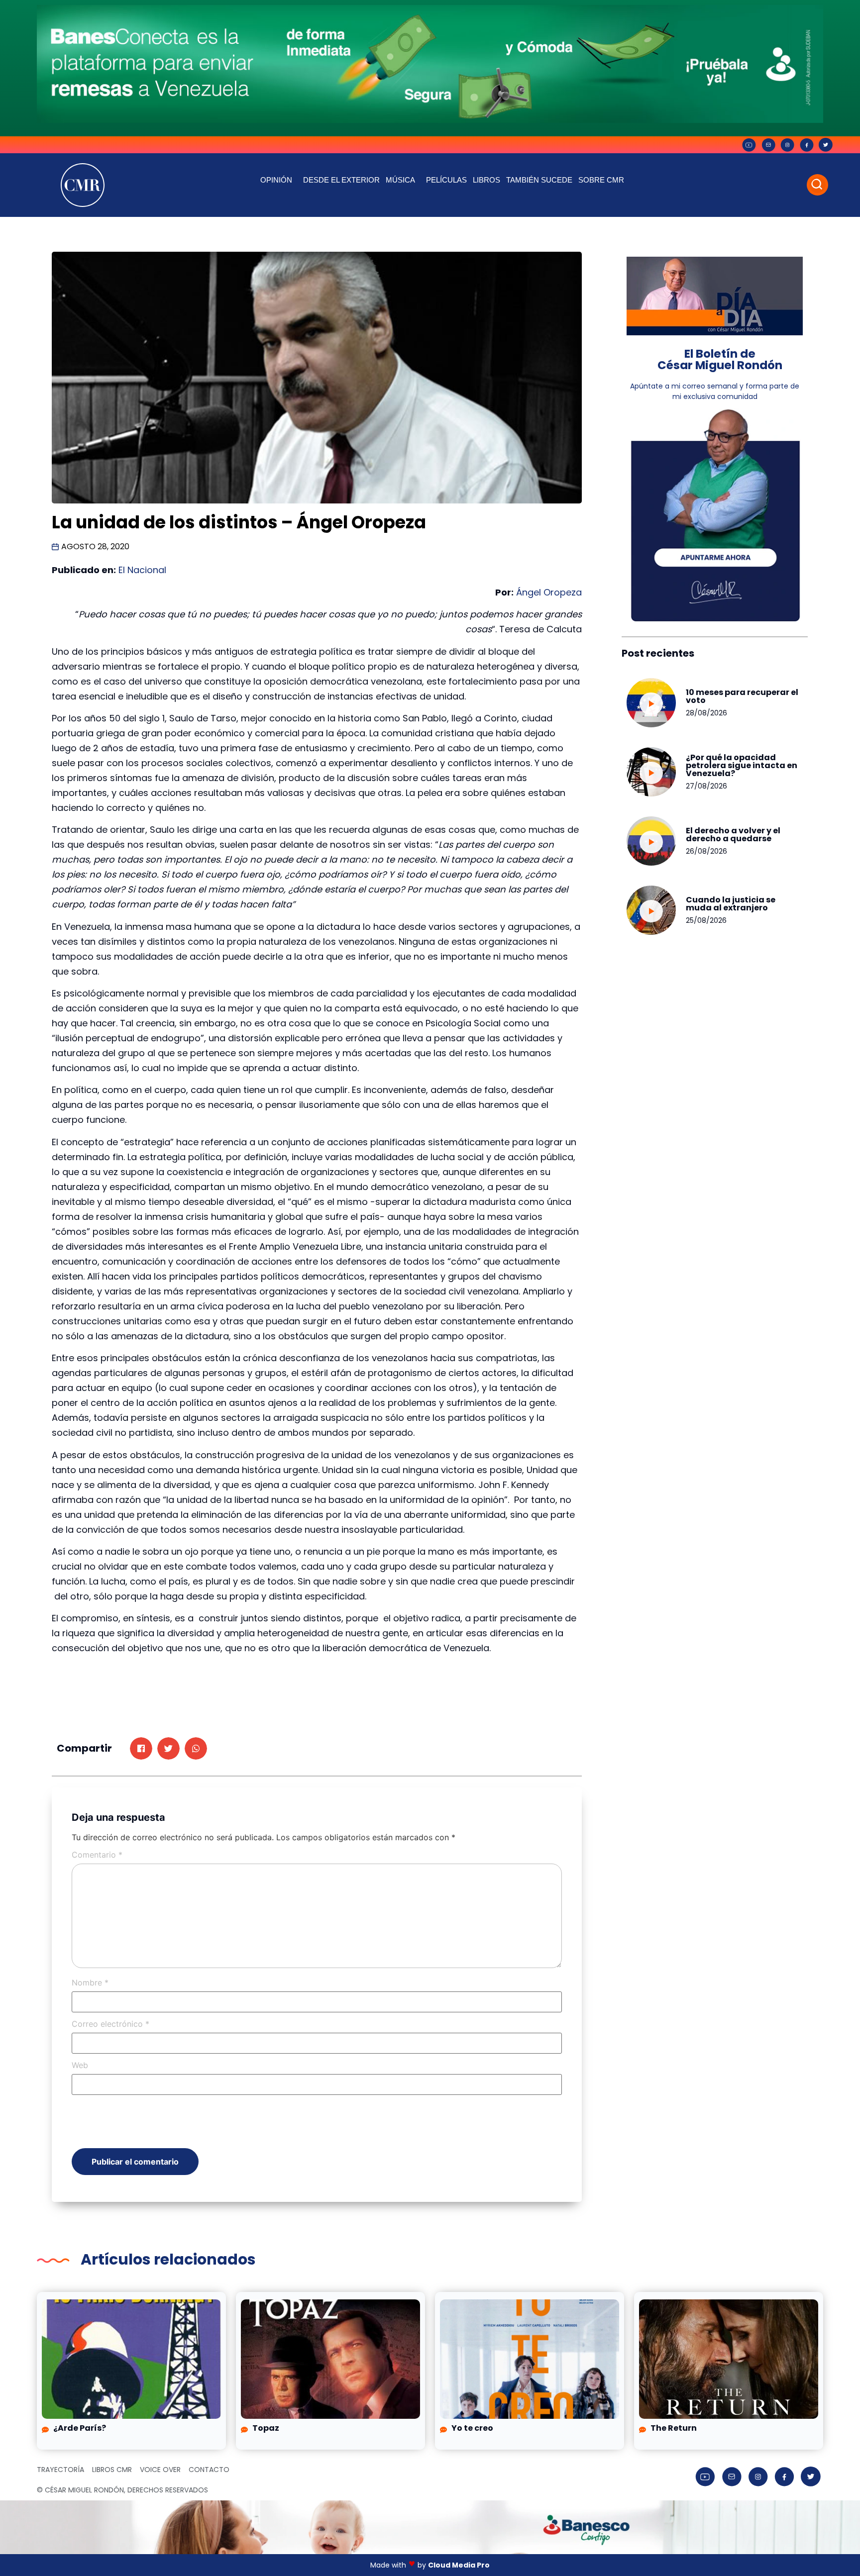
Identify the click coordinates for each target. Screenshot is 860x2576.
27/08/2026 (706, 786)
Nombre (90, 1982)
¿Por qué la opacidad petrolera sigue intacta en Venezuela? (742, 765)
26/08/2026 (706, 851)
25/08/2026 (706, 920)
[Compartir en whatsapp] (196, 1748)
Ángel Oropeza (549, 592)
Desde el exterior (341, 180)
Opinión (276, 180)
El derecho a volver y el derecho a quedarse (733, 835)
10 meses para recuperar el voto (742, 696)
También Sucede (539, 180)
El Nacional (142, 570)
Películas (446, 180)
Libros (486, 180)
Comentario (97, 1855)
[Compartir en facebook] (141, 1748)
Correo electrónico (110, 2024)
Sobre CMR (601, 180)
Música (400, 180)
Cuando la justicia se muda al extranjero (731, 904)
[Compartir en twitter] (168, 1748)
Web (80, 2065)
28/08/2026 (706, 713)
